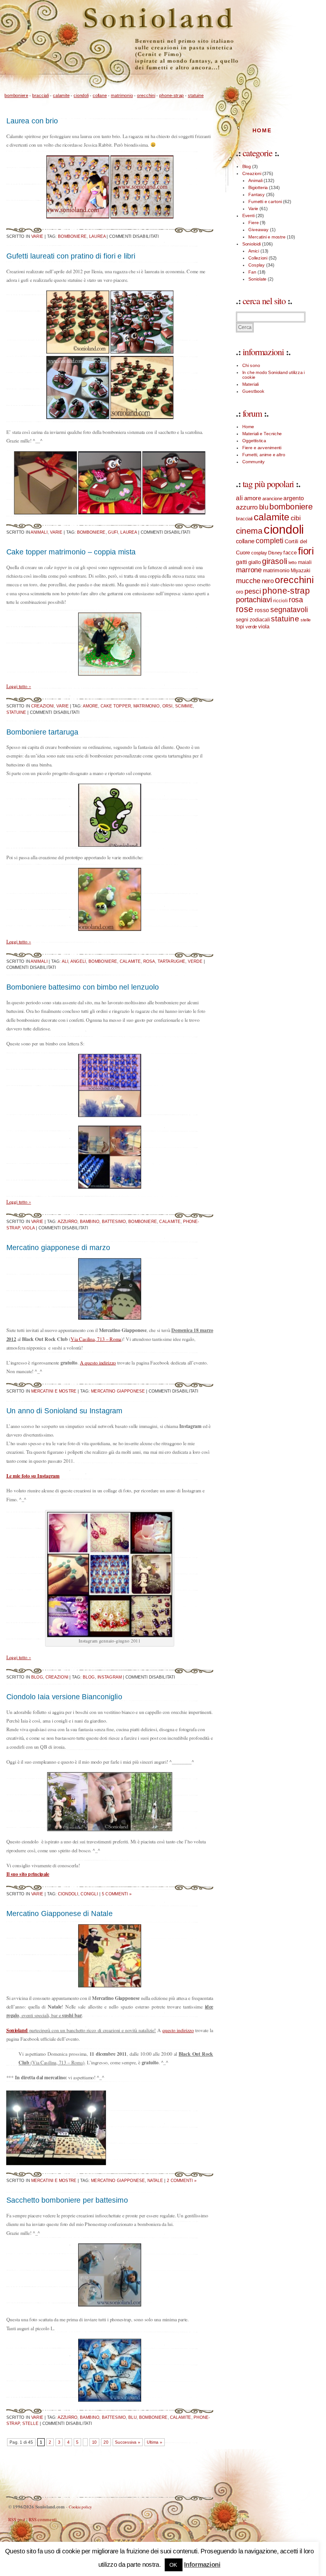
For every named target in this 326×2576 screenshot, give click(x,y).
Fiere (254, 223)
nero (268, 581)
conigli (89, 1894)
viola (28, 1227)
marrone (249, 570)
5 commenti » (117, 1894)
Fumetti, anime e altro (264, 455)
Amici (254, 251)
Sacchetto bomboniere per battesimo (67, 2200)
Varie (37, 236)
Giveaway (259, 230)
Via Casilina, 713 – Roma (96, 1339)
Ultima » (154, 2442)
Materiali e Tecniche (262, 433)
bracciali (40, 95)
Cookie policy (80, 2507)
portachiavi (254, 599)
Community (254, 462)
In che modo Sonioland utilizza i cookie (273, 374)
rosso (262, 610)
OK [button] (173, 2565)
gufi (113, 532)
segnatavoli (289, 610)
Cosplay (257, 265)
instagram (110, 1677)
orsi (168, 706)
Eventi (248, 216)
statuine (196, 95)
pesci (253, 591)
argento (294, 498)
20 (106, 2442)
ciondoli (81, 95)
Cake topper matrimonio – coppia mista (71, 552)
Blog (37, 1677)
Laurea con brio (32, 121)
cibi (296, 518)
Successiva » (128, 2442)
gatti (241, 562)
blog (89, 1677)
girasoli (275, 561)
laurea (97, 236)
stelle (30, 2423)
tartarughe (171, 961)
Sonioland (17, 2030)
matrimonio (122, 95)
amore (90, 706)
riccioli (280, 600)
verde (195, 961)
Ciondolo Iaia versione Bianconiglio (64, 1697)
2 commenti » (182, 2180)
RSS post (17, 2519)
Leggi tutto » (19, 686)
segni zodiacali (253, 619)
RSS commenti (43, 2519)
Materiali (251, 384)
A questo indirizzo (98, 1362)
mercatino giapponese (118, 1391)
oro (240, 592)
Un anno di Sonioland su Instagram (64, 1411)
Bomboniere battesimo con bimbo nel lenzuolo (83, 987)
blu (132, 2417)
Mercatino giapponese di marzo (58, 1247)
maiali (305, 562)
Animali (39, 532)
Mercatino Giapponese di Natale (60, 1913)
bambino (90, 1221)
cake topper (116, 706)
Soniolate (257, 279)
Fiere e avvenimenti (262, 448)
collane (100, 95)
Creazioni (43, 706)
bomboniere (16, 95)
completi (269, 541)
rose (245, 609)
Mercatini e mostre (54, 1391)
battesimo (114, 1221)
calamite (61, 95)
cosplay (259, 553)
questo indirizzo (178, 2030)
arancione (272, 498)
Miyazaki (301, 570)
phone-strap (171, 95)
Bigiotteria (258, 187)
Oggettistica (254, 440)
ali (65, 961)
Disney (275, 553)
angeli (78, 961)
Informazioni (202, 2564)
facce (290, 552)
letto (293, 562)
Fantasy (257, 194)
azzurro (67, 1221)
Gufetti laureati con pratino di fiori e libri (71, 256)
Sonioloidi (252, 244)
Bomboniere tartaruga (42, 732)
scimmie (184, 706)
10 (95, 2442)
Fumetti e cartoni (265, 201)
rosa (149, 961)
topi (240, 626)
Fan (252, 272)
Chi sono (251, 365)
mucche (248, 581)
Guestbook (253, 391)
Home (262, 130)
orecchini (146, 95)
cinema (249, 531)
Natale (155, 2180)
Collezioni (258, 258)
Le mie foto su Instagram (33, 1475)
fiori (306, 551)
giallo (255, 562)
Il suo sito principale (28, 1874)
